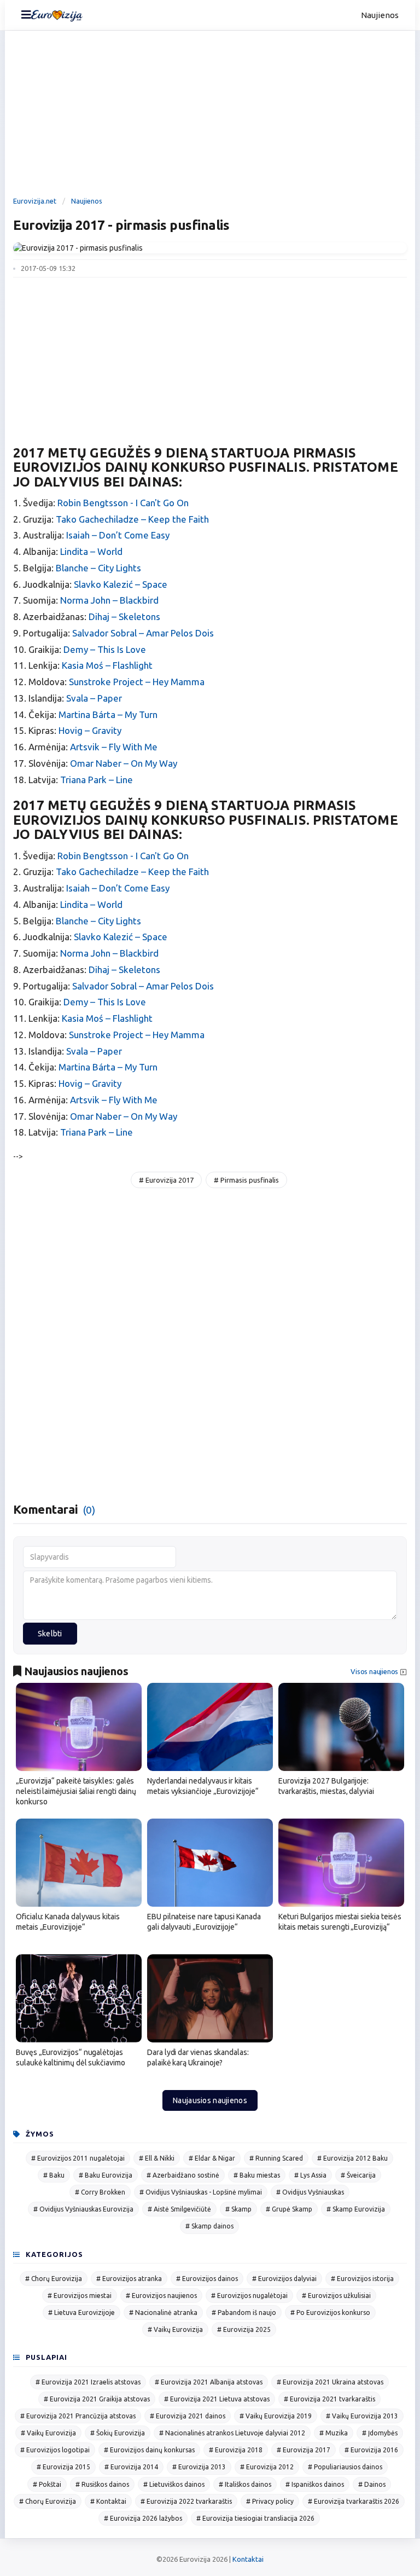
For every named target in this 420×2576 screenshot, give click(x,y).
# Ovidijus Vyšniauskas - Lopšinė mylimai (201, 2192)
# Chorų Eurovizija (54, 2279)
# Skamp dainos (209, 2226)
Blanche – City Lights (98, 568)
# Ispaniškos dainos (315, 2484)
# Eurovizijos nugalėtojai (249, 2296)
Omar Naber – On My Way (124, 763)
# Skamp (238, 2209)
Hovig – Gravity (90, 730)
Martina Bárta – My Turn (108, 714)
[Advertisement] (210, 115)
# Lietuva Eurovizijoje (81, 2312)
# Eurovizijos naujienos (161, 2296)
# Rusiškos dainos (102, 2484)
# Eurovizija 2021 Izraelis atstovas (88, 2382)
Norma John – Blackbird (109, 600)
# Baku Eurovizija (106, 2175)
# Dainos (372, 2484)
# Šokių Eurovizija (118, 2433)
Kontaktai (248, 2559)
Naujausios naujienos (210, 2100)
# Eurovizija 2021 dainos (188, 2416)
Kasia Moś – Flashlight (107, 665)
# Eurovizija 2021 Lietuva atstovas (217, 2399)
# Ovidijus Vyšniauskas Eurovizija (83, 2209)
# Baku (54, 2175)
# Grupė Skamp (289, 2209)
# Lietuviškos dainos (174, 2484)
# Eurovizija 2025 (244, 2329)
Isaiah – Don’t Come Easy (118, 535)
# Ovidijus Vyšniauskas (310, 2192)
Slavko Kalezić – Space (121, 584)
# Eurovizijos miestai (80, 2296)
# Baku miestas (257, 2175)
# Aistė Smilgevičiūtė (179, 2209)
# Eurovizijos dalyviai (284, 2279)
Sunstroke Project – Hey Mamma (137, 682)
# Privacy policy (270, 2501)
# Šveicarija (358, 2175)
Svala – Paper (94, 698)
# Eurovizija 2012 (267, 2467)
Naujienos (380, 15)
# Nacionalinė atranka (163, 2312)
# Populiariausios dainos (345, 2467)
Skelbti (50, 1634)
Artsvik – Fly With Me (114, 747)
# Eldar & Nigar (212, 2158)
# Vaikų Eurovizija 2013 (362, 2416)
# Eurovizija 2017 (166, 1180)
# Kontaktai (108, 2501)
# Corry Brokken (100, 2192)
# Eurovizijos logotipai (55, 2450)
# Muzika (334, 2433)
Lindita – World (91, 551)
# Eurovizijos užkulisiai (336, 2296)
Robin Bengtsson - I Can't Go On (123, 503)
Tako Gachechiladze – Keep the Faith (132, 519)
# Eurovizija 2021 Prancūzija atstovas (78, 2416)
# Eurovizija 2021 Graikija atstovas (97, 2399)
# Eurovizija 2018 (236, 2450)
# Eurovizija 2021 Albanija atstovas (209, 2382)
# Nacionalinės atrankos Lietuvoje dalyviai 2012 (232, 2433)
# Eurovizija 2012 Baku (352, 2158)
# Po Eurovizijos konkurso (330, 2312)
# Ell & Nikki (157, 2158)
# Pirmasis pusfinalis (246, 1180)
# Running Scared (276, 2158)
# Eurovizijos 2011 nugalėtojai (78, 2158)
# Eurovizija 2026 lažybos (143, 2518)
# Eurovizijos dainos (207, 2279)
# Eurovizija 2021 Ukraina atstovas (330, 2382)
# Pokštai (47, 2484)
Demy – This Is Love (105, 649)
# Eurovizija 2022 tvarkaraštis (186, 2501)
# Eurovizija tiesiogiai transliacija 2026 (255, 2518)
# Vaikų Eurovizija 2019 (276, 2416)
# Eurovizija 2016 (371, 2450)
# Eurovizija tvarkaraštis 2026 (354, 2501)
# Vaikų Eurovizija (175, 2329)
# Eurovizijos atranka (129, 2279)
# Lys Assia (310, 2175)
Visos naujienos (374, 1672)
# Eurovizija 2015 (63, 2467)
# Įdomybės (380, 2433)
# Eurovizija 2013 (199, 2467)
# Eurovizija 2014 (131, 2467)
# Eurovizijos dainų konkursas (149, 2450)
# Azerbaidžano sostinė (183, 2175)
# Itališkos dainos (245, 2484)
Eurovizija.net (35, 201)
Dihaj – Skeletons (124, 616)
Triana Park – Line (97, 780)
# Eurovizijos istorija (362, 2279)
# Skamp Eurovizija (356, 2209)
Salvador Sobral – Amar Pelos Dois (143, 633)
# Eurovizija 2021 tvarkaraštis (329, 2399)
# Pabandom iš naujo (244, 2312)
